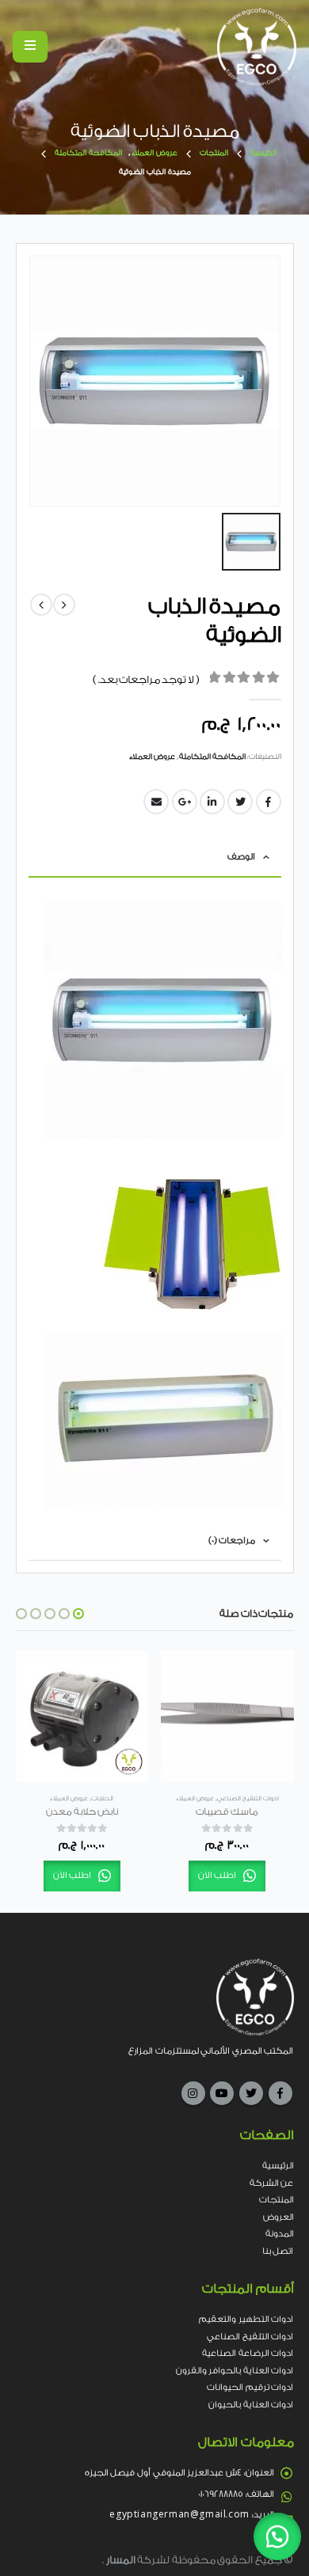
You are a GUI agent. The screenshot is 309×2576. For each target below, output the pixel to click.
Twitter (251, 2093)
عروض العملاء (152, 757)
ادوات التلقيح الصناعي (248, 1798)
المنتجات (277, 2200)
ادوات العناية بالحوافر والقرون (235, 2371)
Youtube (222, 2093)
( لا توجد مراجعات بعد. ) (146, 679)
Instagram (193, 2093)
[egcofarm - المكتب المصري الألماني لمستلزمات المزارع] (257, 47)
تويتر (240, 802)
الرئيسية (278, 2166)
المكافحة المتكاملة (212, 757)
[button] (78, 1614)
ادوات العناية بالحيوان (251, 2405)
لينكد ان (212, 802)
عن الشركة (272, 2183)
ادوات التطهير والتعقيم (246, 2319)
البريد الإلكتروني (156, 802)
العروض (278, 2217)
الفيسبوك (269, 802)
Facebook (280, 2093)
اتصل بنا (278, 2251)
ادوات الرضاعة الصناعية (248, 2353)
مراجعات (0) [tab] (232, 1540)
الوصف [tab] (241, 857)
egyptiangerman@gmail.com (179, 2515)
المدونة (280, 2234)
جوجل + (185, 802)
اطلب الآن (218, 1876)
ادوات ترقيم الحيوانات (250, 2387)
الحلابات (102, 1798)
